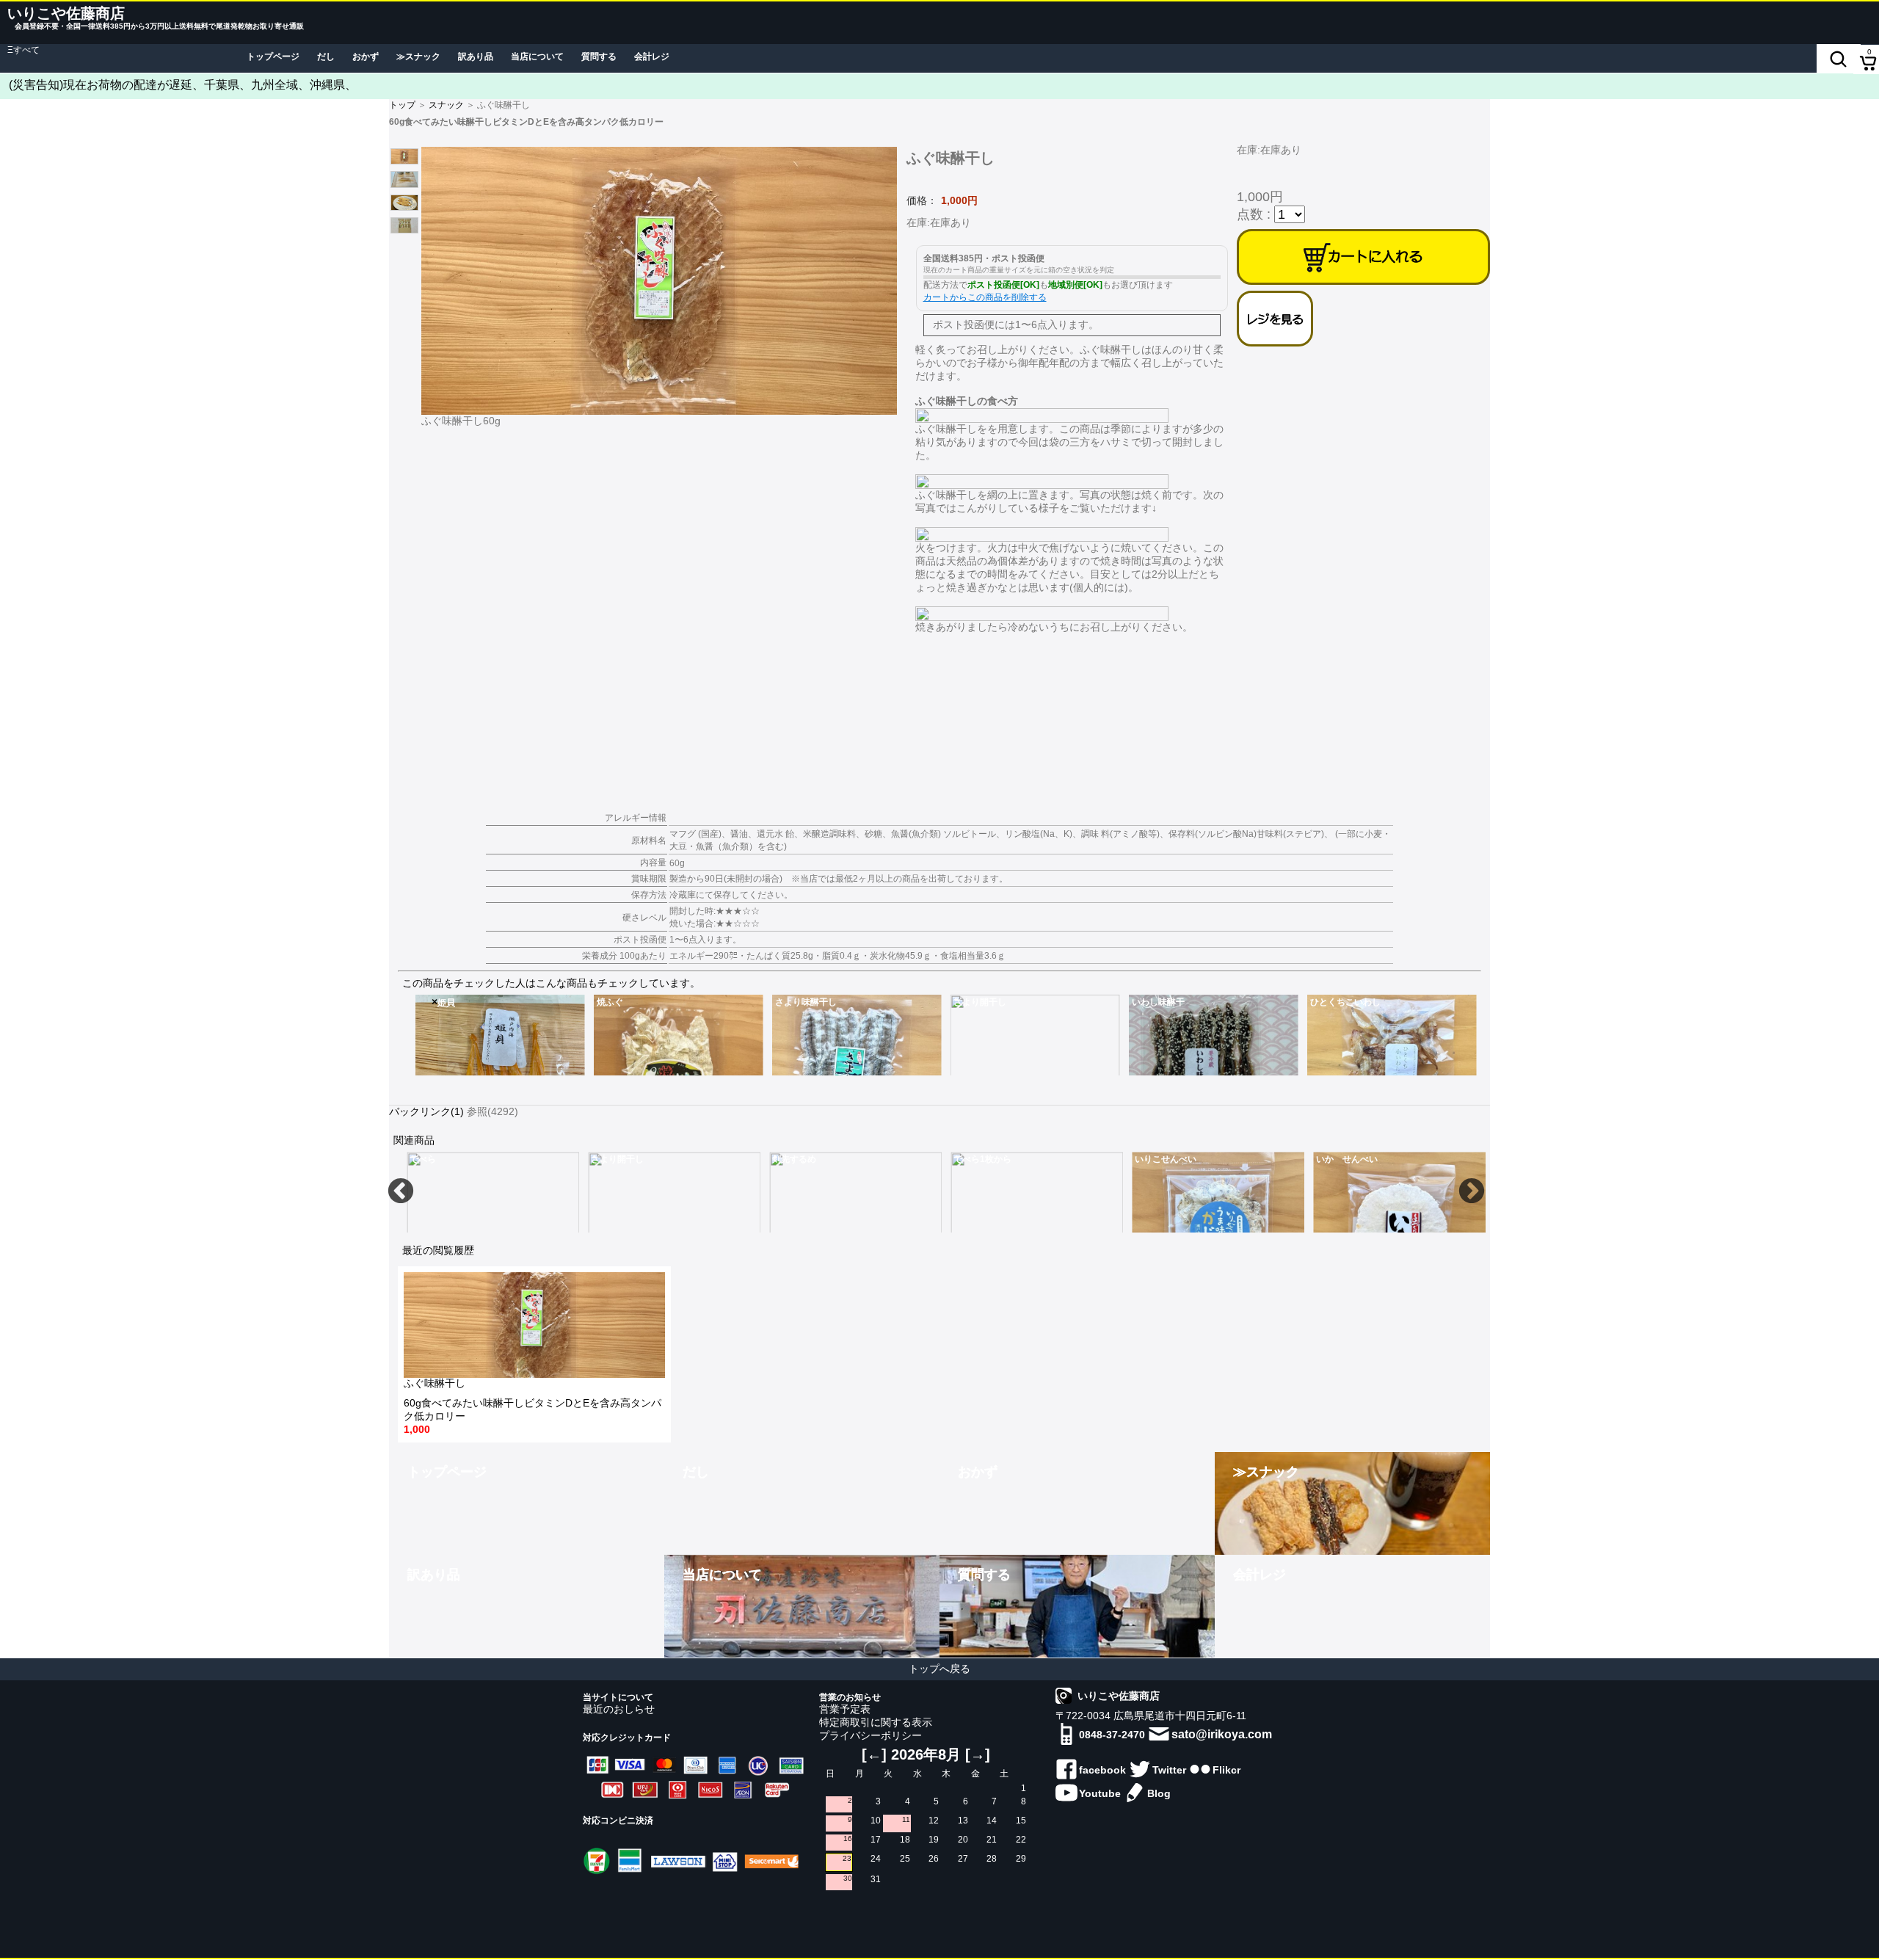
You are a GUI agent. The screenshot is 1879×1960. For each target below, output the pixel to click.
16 (848, 1839)
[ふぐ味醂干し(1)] (662, 279)
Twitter (1169, 1770)
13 (963, 1821)
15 (1021, 1821)
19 (934, 1840)
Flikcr (1226, 1770)
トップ (402, 105)
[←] (874, 1754)
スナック (446, 105)
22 (1021, 1840)
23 (847, 1858)
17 (876, 1840)
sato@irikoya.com (1222, 1734)
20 (963, 1840)
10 (876, 1821)
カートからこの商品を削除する (985, 297)
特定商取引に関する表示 (876, 1722)
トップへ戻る (939, 1669)
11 (906, 1819)
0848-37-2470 (1112, 1735)
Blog (1159, 1793)
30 (848, 1878)
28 (992, 1859)
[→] (978, 1754)
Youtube (1100, 1793)
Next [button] (1472, 1192)
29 (1021, 1859)
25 (905, 1859)
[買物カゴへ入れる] (1363, 257)
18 (905, 1840)
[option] (500, 1035)
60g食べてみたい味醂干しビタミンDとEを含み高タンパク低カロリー (533, 1407)
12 (934, 1821)
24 (876, 1859)
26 (934, 1859)
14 (992, 1821)
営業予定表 (845, 1709)
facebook (1102, 1770)
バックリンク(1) (426, 1111)
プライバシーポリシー (871, 1735)
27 (963, 1859)
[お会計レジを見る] (1275, 319)
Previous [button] (401, 1192)
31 (876, 1879)
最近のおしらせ (619, 1709)
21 (992, 1840)
